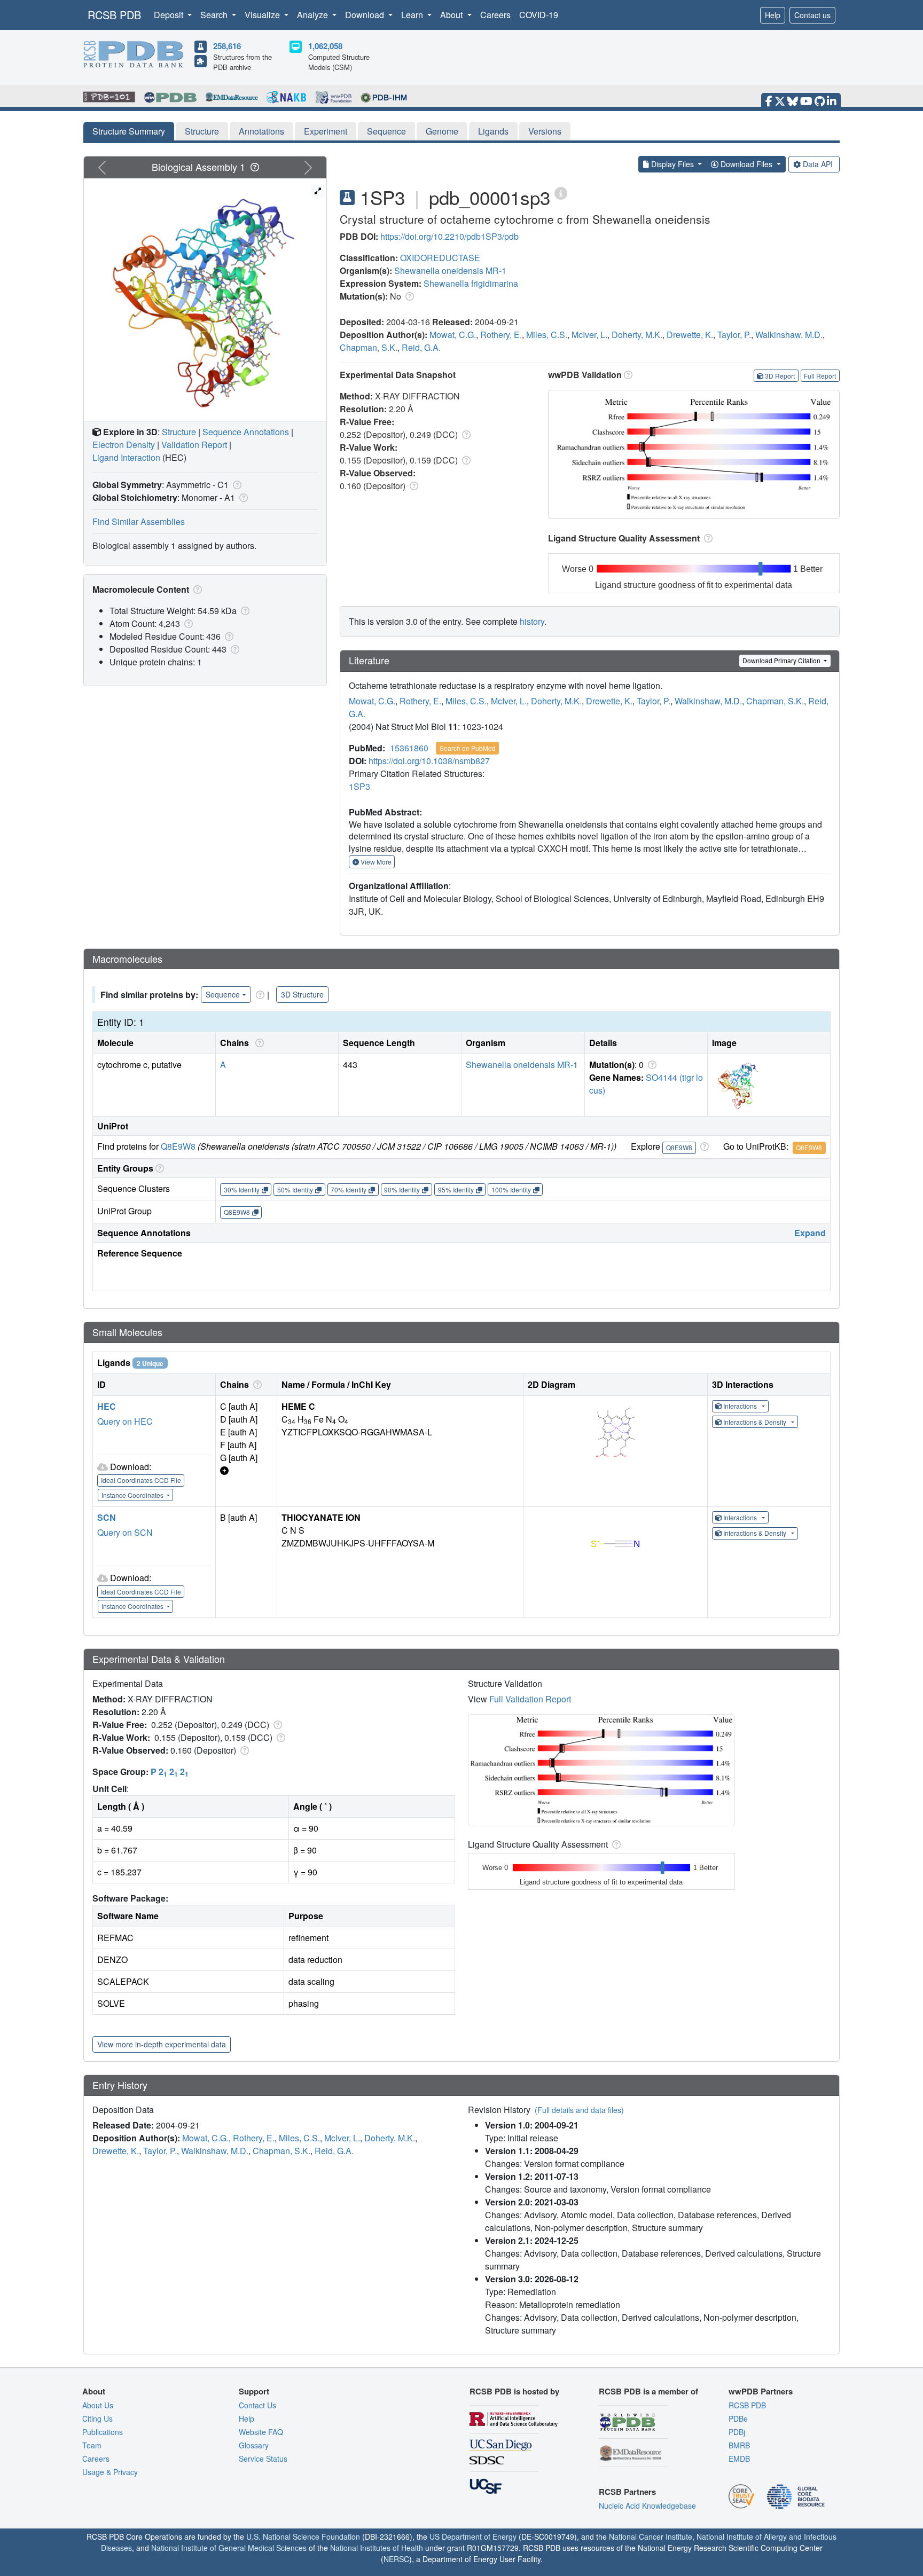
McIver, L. (589, 335)
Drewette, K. (690, 335)
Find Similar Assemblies (139, 521)
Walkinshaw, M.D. (789, 335)
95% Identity (456, 1189)
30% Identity (242, 1189)
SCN (107, 1517)
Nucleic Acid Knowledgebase (647, 2506)
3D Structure (302, 994)
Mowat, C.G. (453, 335)
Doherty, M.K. (637, 335)
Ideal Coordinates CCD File (141, 1480)
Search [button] (215, 15)
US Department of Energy (473, 2536)
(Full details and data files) (579, 2110)
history (532, 621)
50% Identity (295, 1189)
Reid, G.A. (421, 347)
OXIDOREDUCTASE (440, 258)
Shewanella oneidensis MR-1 (450, 270)
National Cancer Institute (651, 2536)
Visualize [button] (263, 15)
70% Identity (349, 1189)
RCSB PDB (114, 15)
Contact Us (257, 2405)
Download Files (746, 164)
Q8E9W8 (178, 1146)
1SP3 (359, 786)
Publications (103, 2432)
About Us (98, 2405)
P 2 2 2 (170, 1772)
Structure (202, 131)
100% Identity (511, 1189)
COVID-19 (539, 15)
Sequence (386, 131)
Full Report (820, 376)
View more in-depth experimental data (162, 2044)
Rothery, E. (501, 335)
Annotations (261, 131)
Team (92, 2445)
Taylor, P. (734, 335)
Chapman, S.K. (369, 347)
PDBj (737, 2432)
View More (375, 862)
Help (773, 15)
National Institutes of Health (377, 2548)
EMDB (739, 2459)
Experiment (326, 131)
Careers (495, 15)
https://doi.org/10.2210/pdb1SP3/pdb (449, 236)
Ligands (493, 131)
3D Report (780, 376)
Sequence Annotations (246, 432)
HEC (107, 1406)
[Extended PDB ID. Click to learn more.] (561, 193)
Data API (818, 164)
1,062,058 (325, 46)
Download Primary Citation (782, 660)
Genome (442, 131)
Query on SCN (125, 1532)
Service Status (263, 2459)
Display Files (672, 164)
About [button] (452, 15)
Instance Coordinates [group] (133, 1495)
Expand (810, 1233)
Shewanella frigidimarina (471, 283)
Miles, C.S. (547, 335)
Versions (545, 131)
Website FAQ (261, 2432)
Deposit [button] (170, 15)
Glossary (254, 2445)
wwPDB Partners (761, 2391)
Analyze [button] (314, 15)
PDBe (738, 2418)
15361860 (409, 748)
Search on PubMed (468, 748)
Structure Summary (129, 131)
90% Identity (402, 1189)
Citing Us (97, 2418)
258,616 (227, 46)
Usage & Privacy (110, 2472)
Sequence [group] (223, 994)
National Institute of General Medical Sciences (229, 2548)
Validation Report (194, 445)
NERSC (396, 2559)
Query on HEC (125, 1421)
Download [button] (366, 15)
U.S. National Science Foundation (303, 2536)
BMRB (739, 2445)
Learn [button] (413, 15)
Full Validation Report (530, 1699)
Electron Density (124, 445)
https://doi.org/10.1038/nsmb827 (429, 761)
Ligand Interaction (126, 457)
